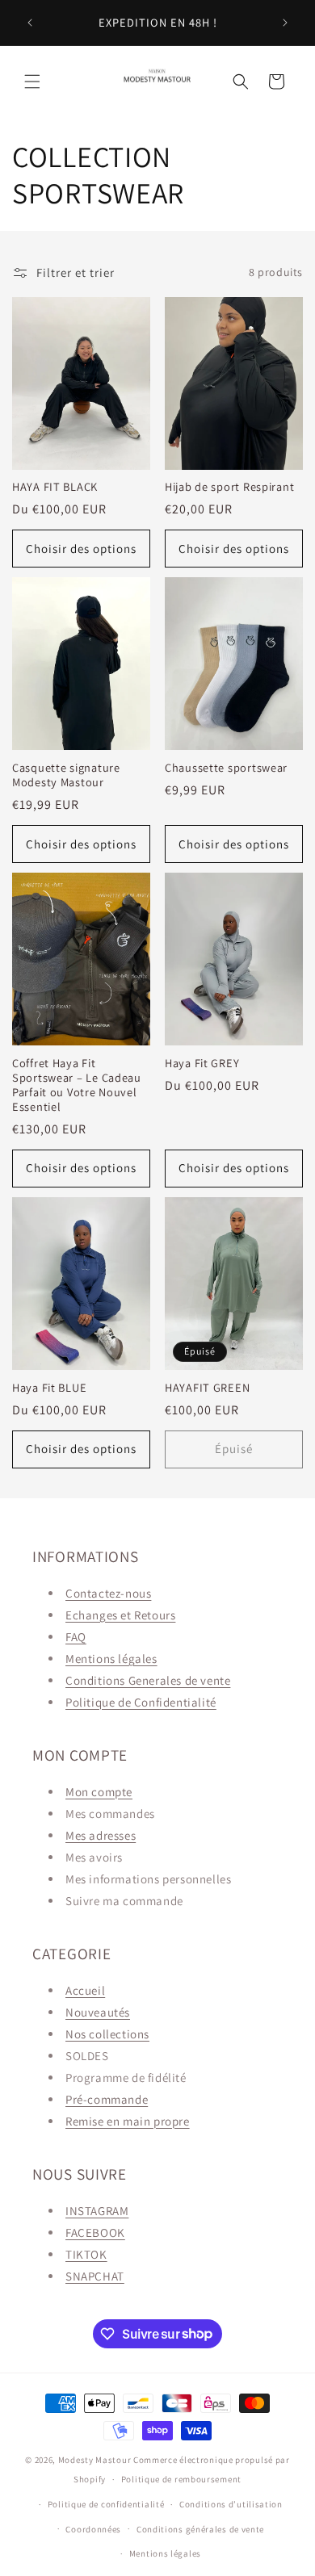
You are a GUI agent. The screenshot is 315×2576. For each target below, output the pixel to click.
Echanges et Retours (120, 1615)
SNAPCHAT (95, 2276)
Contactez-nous (108, 1593)
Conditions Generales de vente (148, 1680)
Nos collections (107, 2034)
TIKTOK (86, 2254)
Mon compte (99, 1792)
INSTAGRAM (97, 2211)
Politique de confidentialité (106, 2504)
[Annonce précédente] (30, 23)
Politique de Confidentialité (141, 1702)
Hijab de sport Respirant (229, 487)
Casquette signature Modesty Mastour (66, 775)
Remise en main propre (128, 2121)
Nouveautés (98, 2012)
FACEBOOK (95, 2233)
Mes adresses (101, 1835)
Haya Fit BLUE (49, 1388)
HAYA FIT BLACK (55, 487)
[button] (32, 82)
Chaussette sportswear (226, 768)
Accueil (85, 1990)
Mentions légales (111, 1659)
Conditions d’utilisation (231, 2504)
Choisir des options (81, 549)
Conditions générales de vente (200, 2529)
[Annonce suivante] (285, 23)
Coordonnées (93, 2529)
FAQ (76, 1637)
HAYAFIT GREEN (207, 1388)
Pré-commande (107, 2099)
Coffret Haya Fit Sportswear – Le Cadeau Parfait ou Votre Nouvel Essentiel (77, 1085)
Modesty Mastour (95, 2460)
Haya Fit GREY (202, 1063)
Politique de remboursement (181, 2479)
